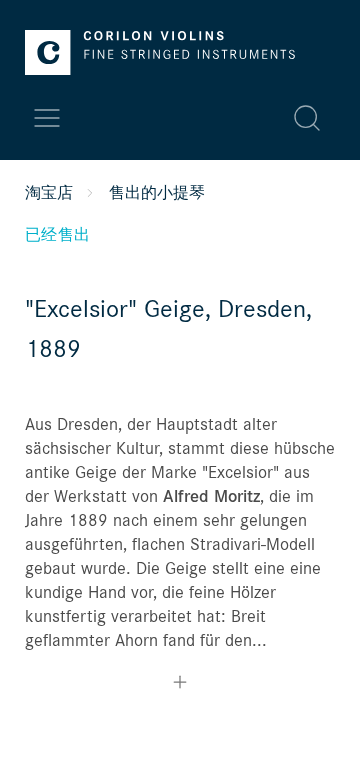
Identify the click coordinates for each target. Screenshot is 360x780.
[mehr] (180, 684)
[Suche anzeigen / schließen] (307, 118)
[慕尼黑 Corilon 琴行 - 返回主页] (160, 52)
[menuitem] (149, 118)
